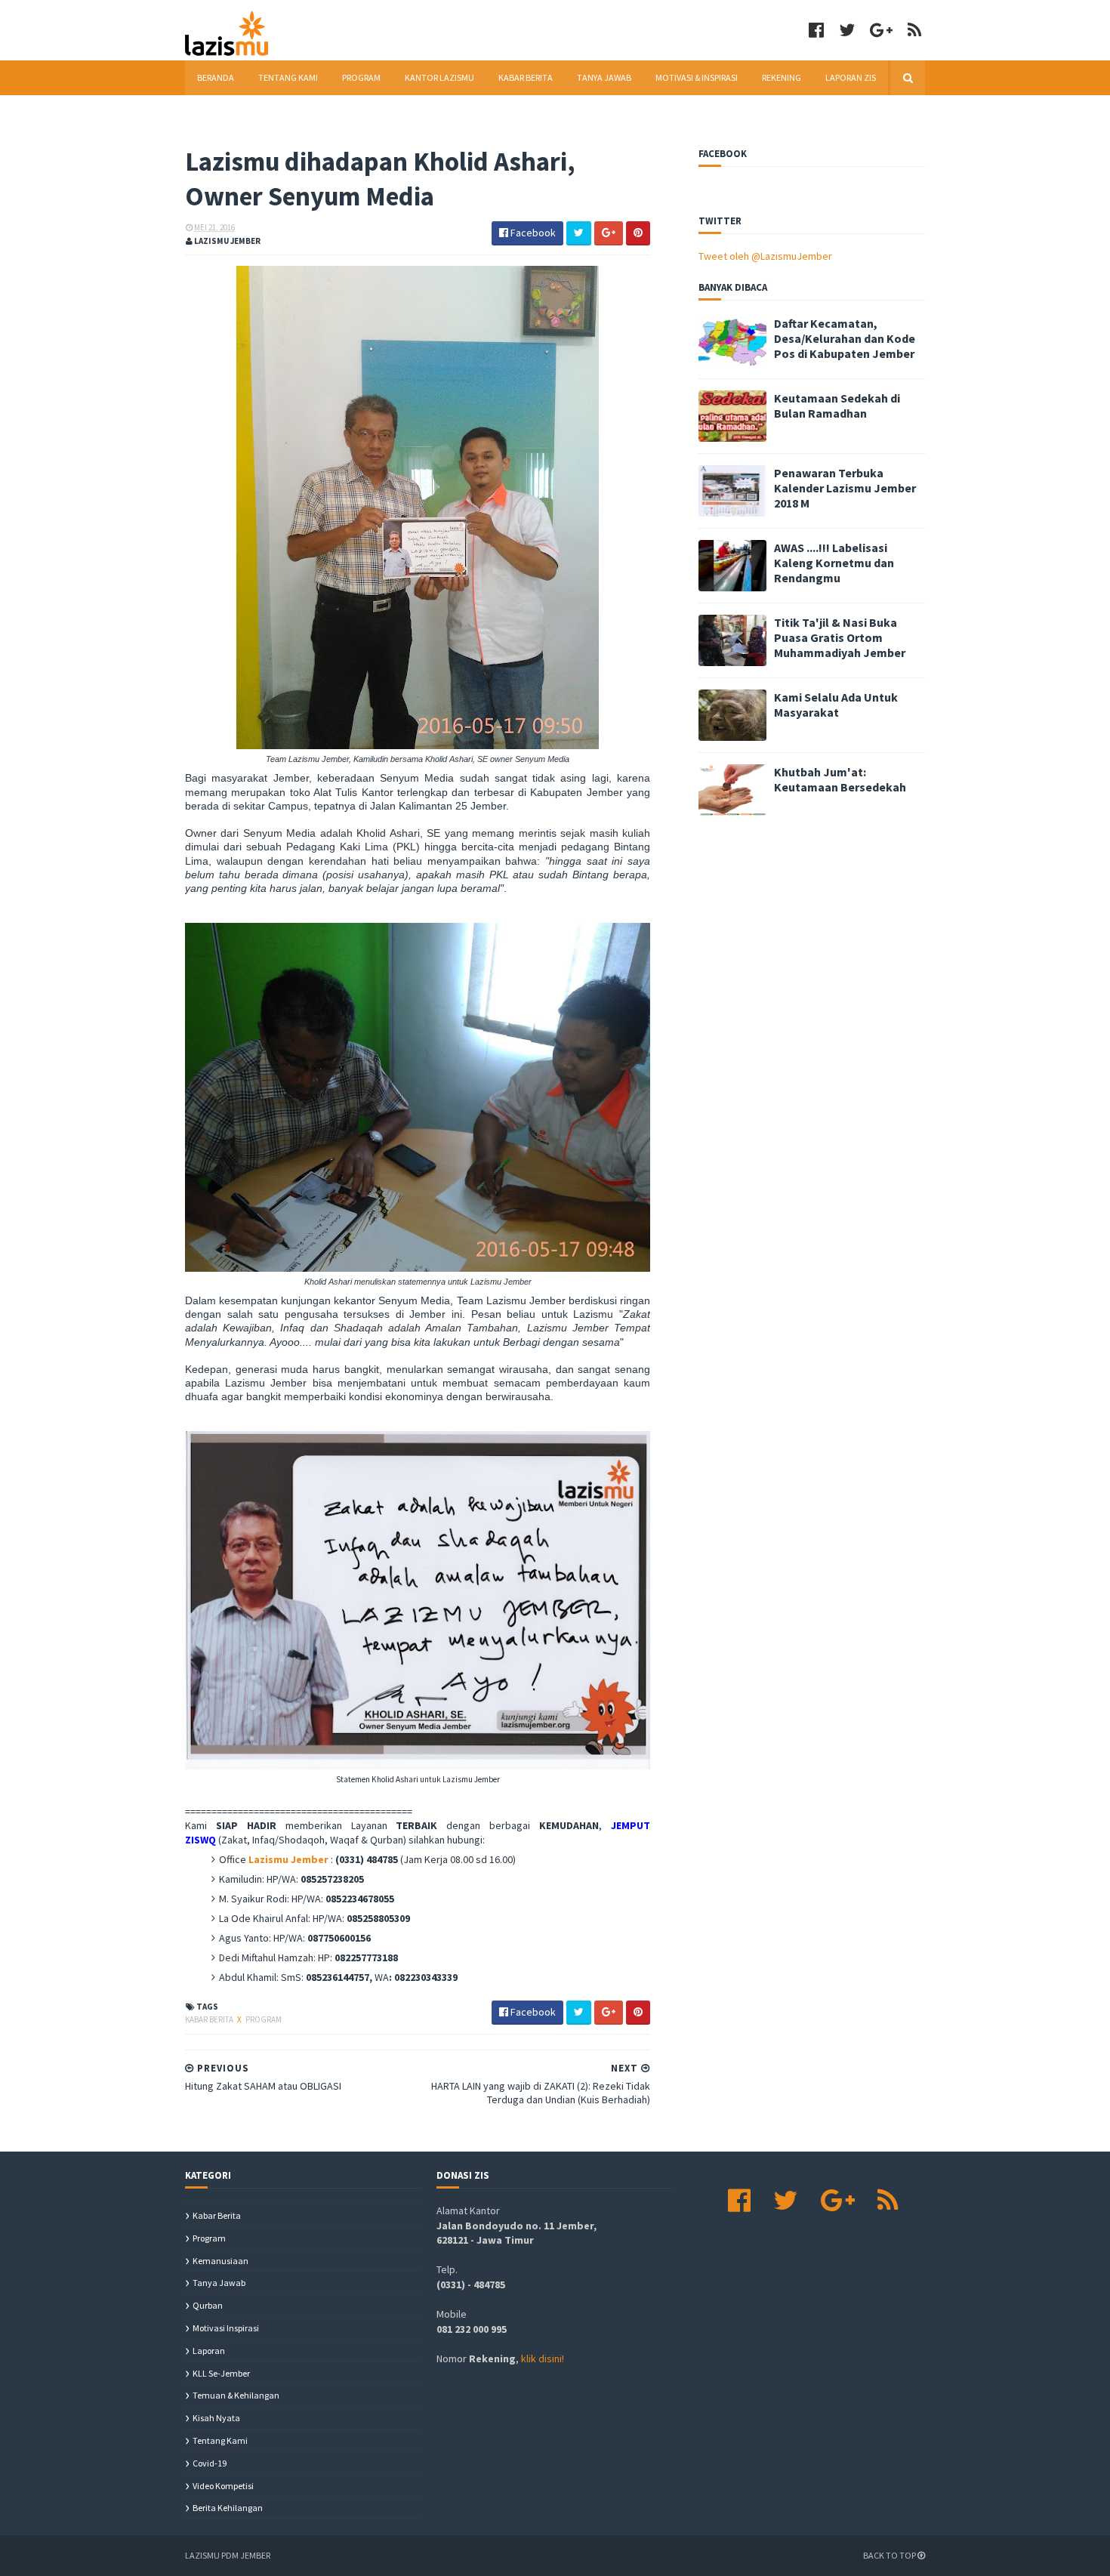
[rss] (914, 30)
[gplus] (881, 30)
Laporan (209, 2351)
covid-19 (210, 2463)
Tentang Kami (288, 77)
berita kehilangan (228, 2508)
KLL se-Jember (221, 2373)
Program (361, 77)
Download (221, 112)
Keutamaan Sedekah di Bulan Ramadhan (837, 406)
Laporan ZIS (851, 77)
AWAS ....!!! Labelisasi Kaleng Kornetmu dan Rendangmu (834, 563)
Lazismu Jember (288, 1859)
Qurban (208, 2305)
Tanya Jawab (604, 77)
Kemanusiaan (220, 2261)
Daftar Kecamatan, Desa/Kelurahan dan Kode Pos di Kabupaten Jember (845, 338)
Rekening (782, 77)
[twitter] (847, 30)
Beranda (216, 77)
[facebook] (816, 30)
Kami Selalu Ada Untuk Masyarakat (836, 705)
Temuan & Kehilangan (236, 2395)
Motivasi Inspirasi (226, 2328)
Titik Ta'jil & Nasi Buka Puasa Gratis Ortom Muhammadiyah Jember (840, 637)
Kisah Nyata (216, 2418)
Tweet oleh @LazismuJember (765, 256)
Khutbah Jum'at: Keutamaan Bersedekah (840, 779)
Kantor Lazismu (439, 77)
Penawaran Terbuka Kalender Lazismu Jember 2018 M (845, 488)
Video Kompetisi (223, 2486)
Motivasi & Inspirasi (697, 77)
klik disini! (543, 2359)
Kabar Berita (526, 77)
